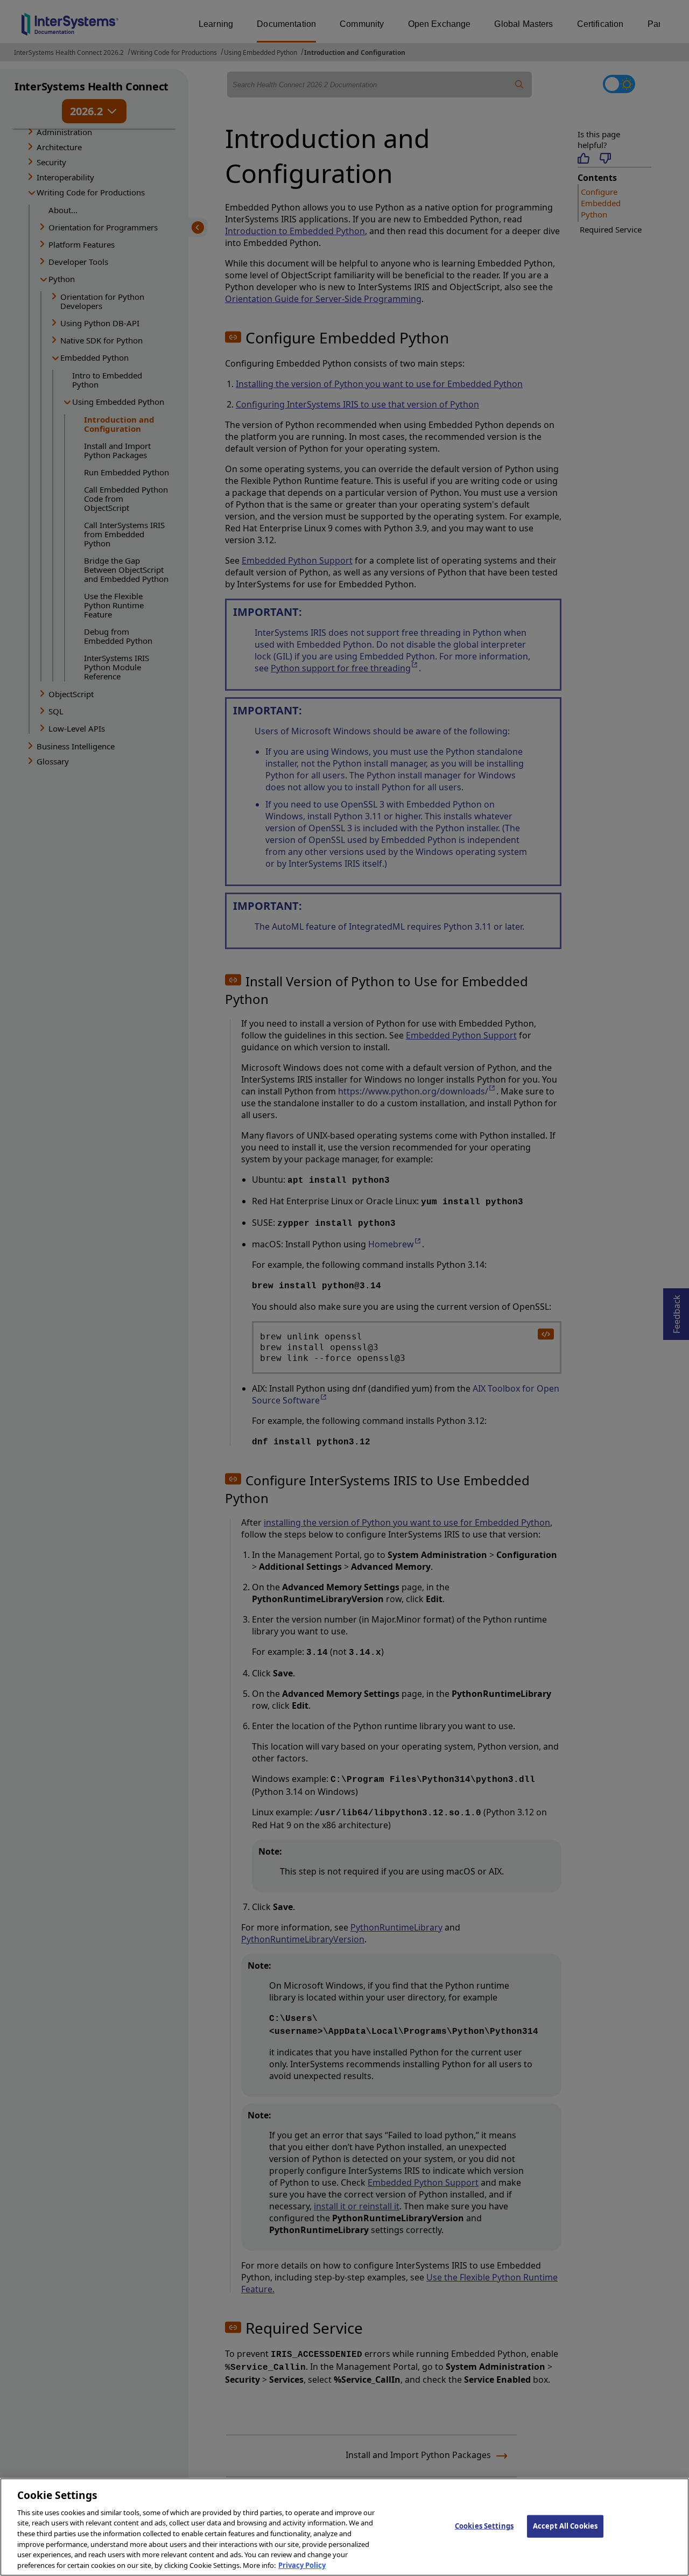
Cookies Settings (484, 2526)
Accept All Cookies (565, 2526)
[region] (344, 2527)
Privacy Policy (302, 2565)
